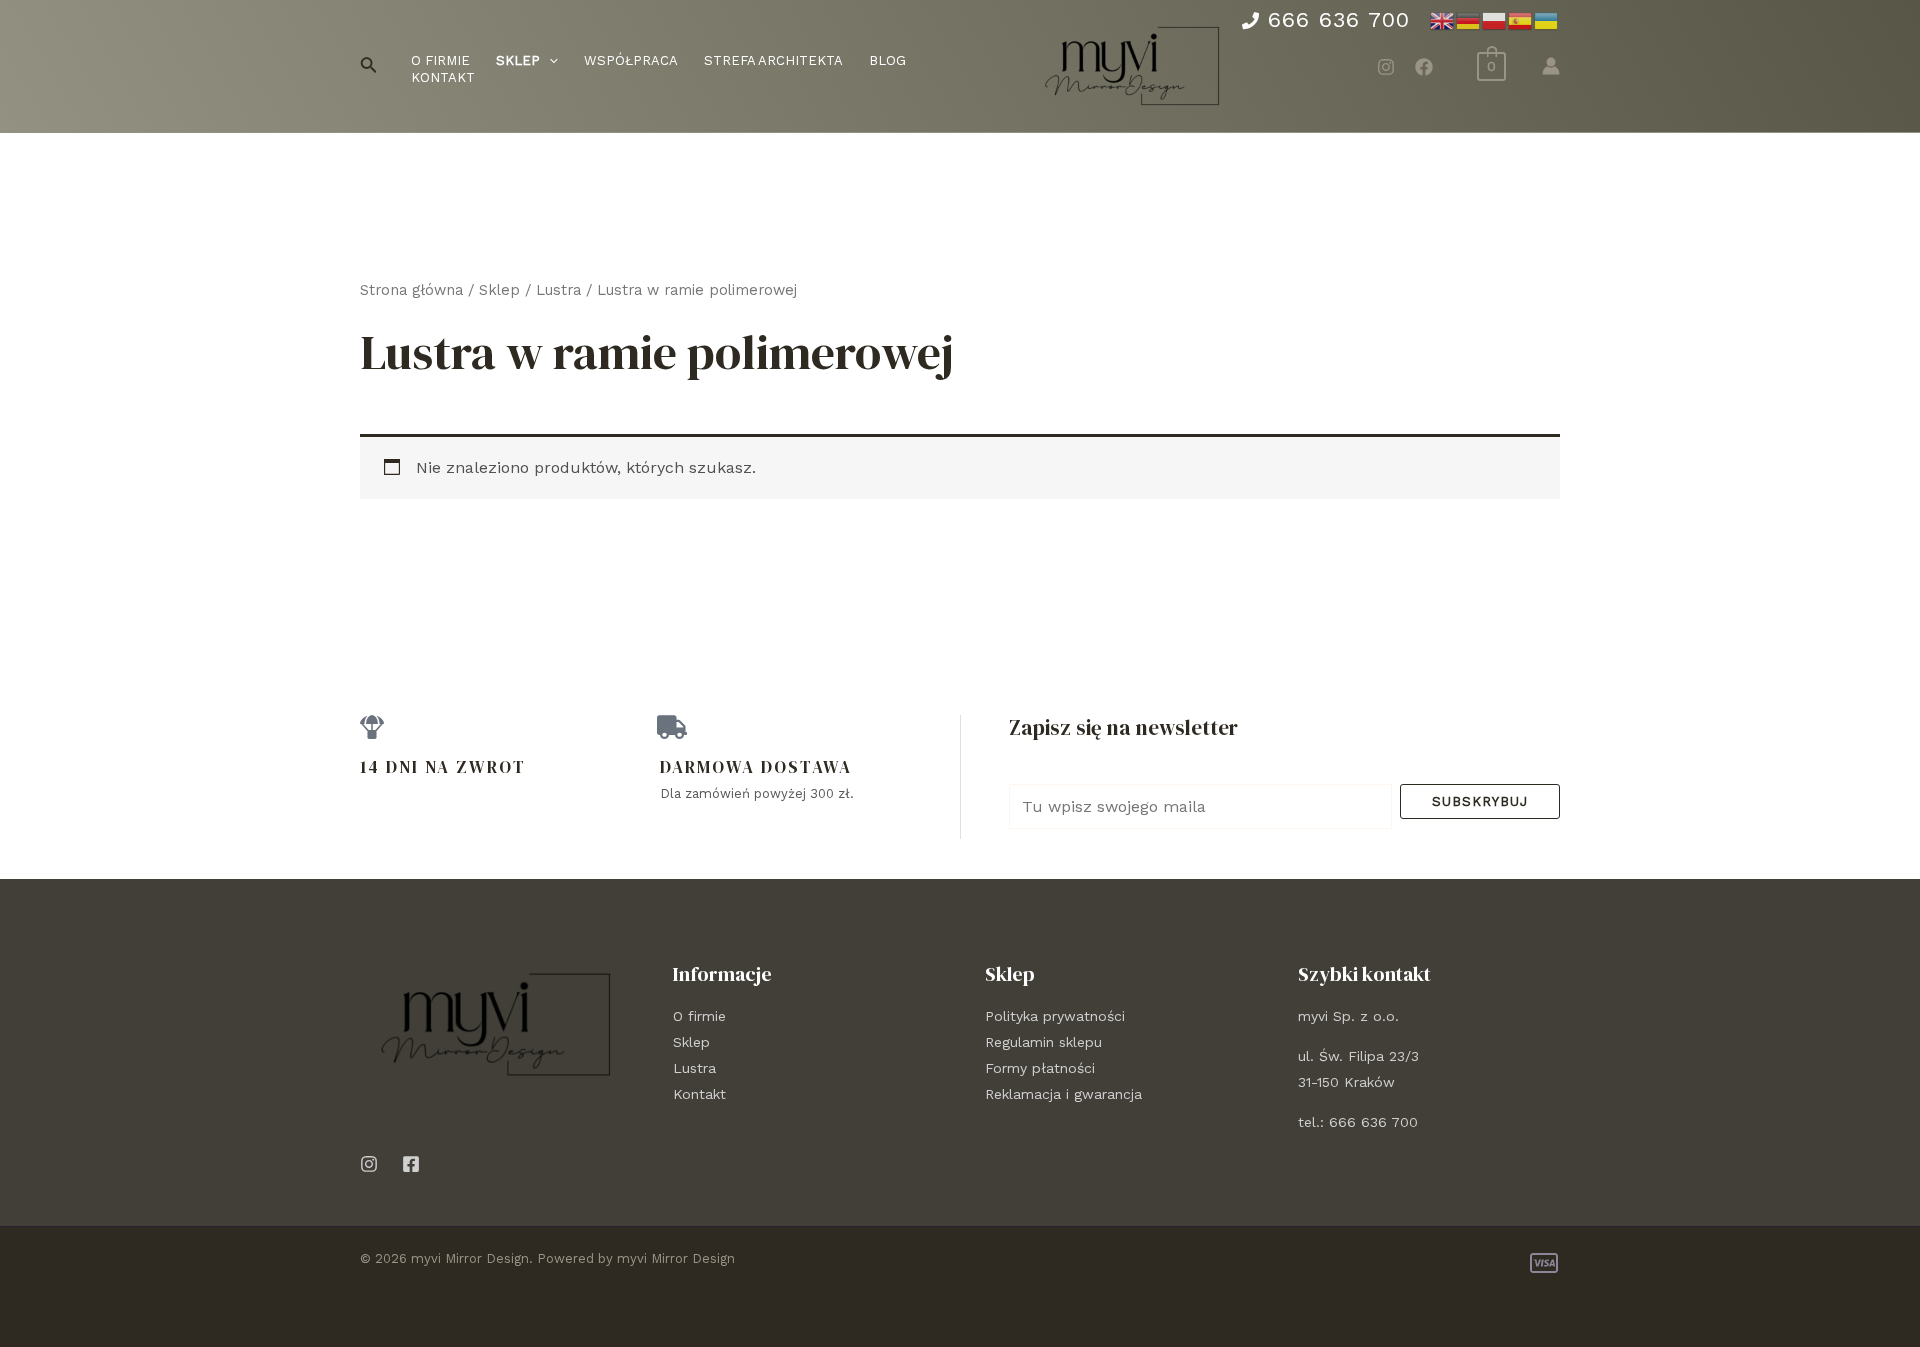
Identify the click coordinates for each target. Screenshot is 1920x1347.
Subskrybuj (1480, 801)
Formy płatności (1040, 1068)
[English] (1443, 20)
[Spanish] (1521, 20)
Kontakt (443, 77)
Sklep (499, 290)
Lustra (558, 290)
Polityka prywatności (1055, 1016)
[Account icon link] (1551, 66)
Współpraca (631, 60)
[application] (549, 61)
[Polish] (1495, 20)
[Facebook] (1424, 67)
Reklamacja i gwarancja (1063, 1094)
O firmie (440, 60)
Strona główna (411, 290)
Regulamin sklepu (1043, 1042)
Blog (887, 60)
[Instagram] (1386, 67)
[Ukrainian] (1547, 20)
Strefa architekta (773, 60)
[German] (1469, 20)
